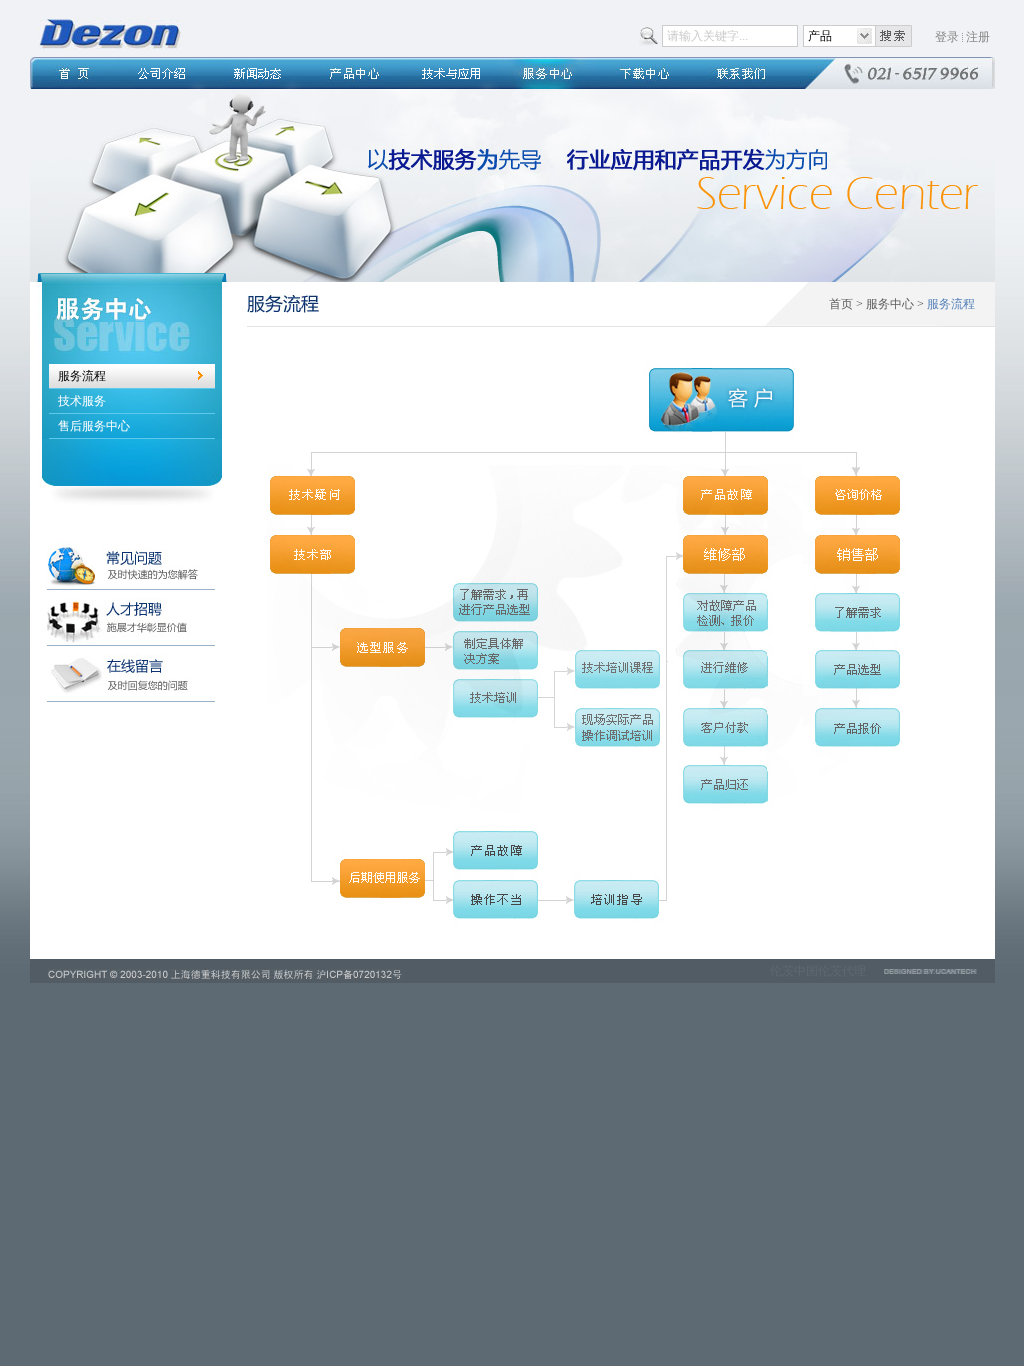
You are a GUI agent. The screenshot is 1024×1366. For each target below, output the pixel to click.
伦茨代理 (842, 971)
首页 (841, 304)
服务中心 (890, 304)
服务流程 (82, 376)
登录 (947, 37)
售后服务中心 (94, 426)
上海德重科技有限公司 (110, 34)
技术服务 (82, 401)
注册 (978, 37)
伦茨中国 (794, 971)
